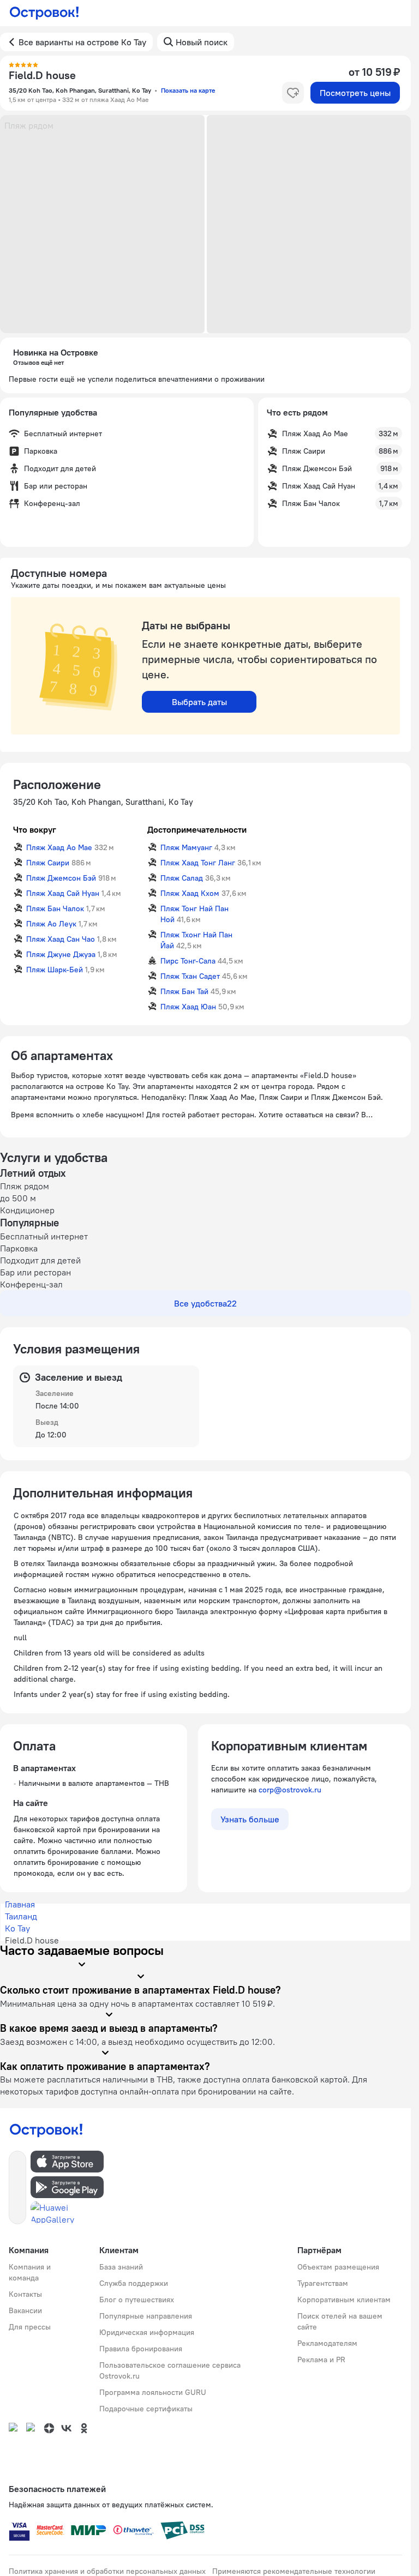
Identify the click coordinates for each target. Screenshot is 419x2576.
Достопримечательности (197, 829)
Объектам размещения (338, 2267)
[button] (102, 224)
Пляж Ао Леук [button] (51, 924)
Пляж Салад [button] (182, 878)
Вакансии (25, 2310)
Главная (20, 1904)
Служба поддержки (134, 2283)
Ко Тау (17, 1928)
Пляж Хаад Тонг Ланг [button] (198, 863)
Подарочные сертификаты (146, 2409)
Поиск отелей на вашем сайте (340, 2321)
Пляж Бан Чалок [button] (55, 908)
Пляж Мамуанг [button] (186, 847)
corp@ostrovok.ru (290, 1790)
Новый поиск (202, 42)
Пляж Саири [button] (48, 863)
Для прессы (30, 2327)
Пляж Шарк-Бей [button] (55, 970)
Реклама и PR (321, 2360)
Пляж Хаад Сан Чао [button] (61, 939)
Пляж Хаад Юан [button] (188, 1007)
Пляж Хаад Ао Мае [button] (59, 847)
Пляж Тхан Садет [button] (190, 976)
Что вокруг (35, 829)
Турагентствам (323, 2283)
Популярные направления (146, 2316)
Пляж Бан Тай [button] (184, 991)
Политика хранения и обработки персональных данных (107, 2571)
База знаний (121, 2267)
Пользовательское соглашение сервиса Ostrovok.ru (170, 2370)
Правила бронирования (141, 2349)
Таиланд (21, 1916)
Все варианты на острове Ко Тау (82, 42)
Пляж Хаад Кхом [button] (190, 893)
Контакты (25, 2294)
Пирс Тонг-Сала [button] (188, 961)
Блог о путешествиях (137, 2300)
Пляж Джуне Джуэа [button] (61, 954)
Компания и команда (30, 2272)
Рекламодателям (327, 2343)
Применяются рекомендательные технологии (294, 2571)
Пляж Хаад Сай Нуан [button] (63, 893)
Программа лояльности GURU (153, 2392)
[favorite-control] (293, 93)
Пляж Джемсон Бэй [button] (61, 878)
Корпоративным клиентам (344, 2300)
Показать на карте (188, 90)
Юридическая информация (147, 2332)
